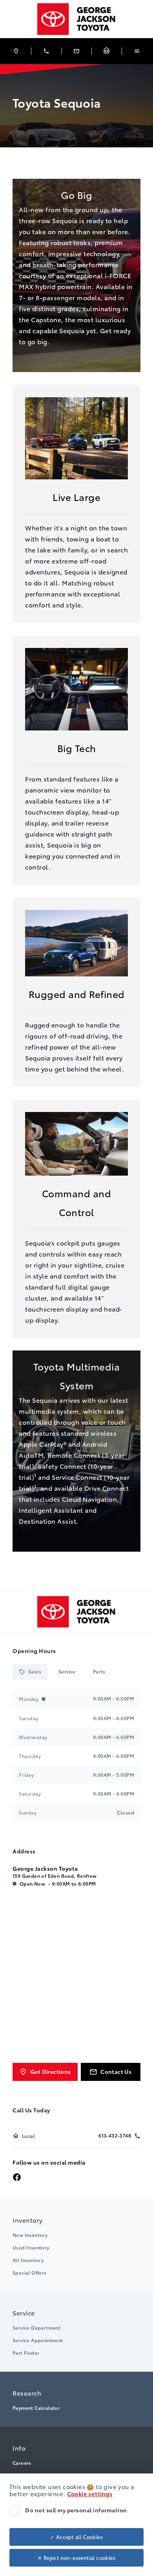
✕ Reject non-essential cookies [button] (76, 2558)
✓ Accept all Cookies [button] (76, 2537)
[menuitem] (76, 2245)
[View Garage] (107, 51)
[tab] (30, 1672)
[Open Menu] (137, 51)
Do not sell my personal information (76, 2510)
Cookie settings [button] (90, 2493)
